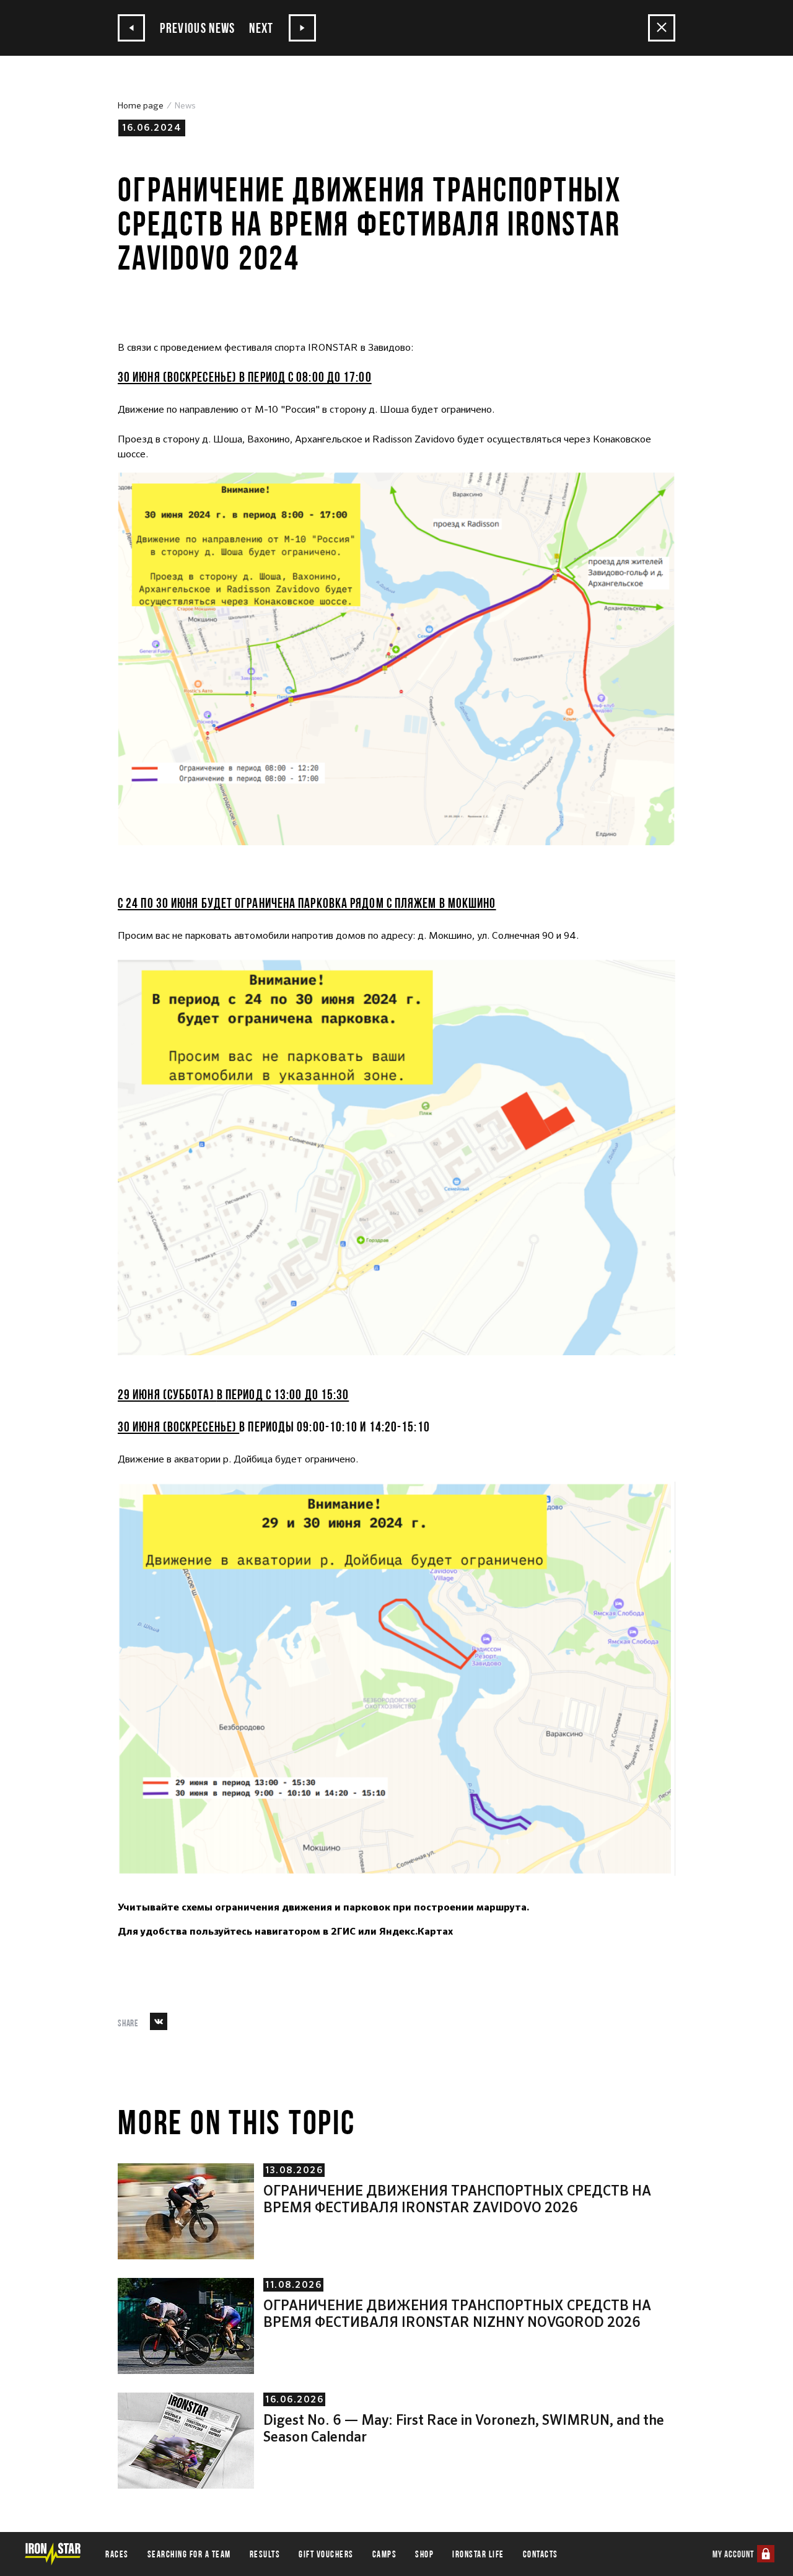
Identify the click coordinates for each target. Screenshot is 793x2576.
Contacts (541, 2554)
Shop (424, 2554)
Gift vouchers (326, 2554)
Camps (385, 2554)
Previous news (196, 28)
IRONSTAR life (478, 2554)
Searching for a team (189, 2554)
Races (117, 2554)
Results (265, 2554)
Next (263, 28)
